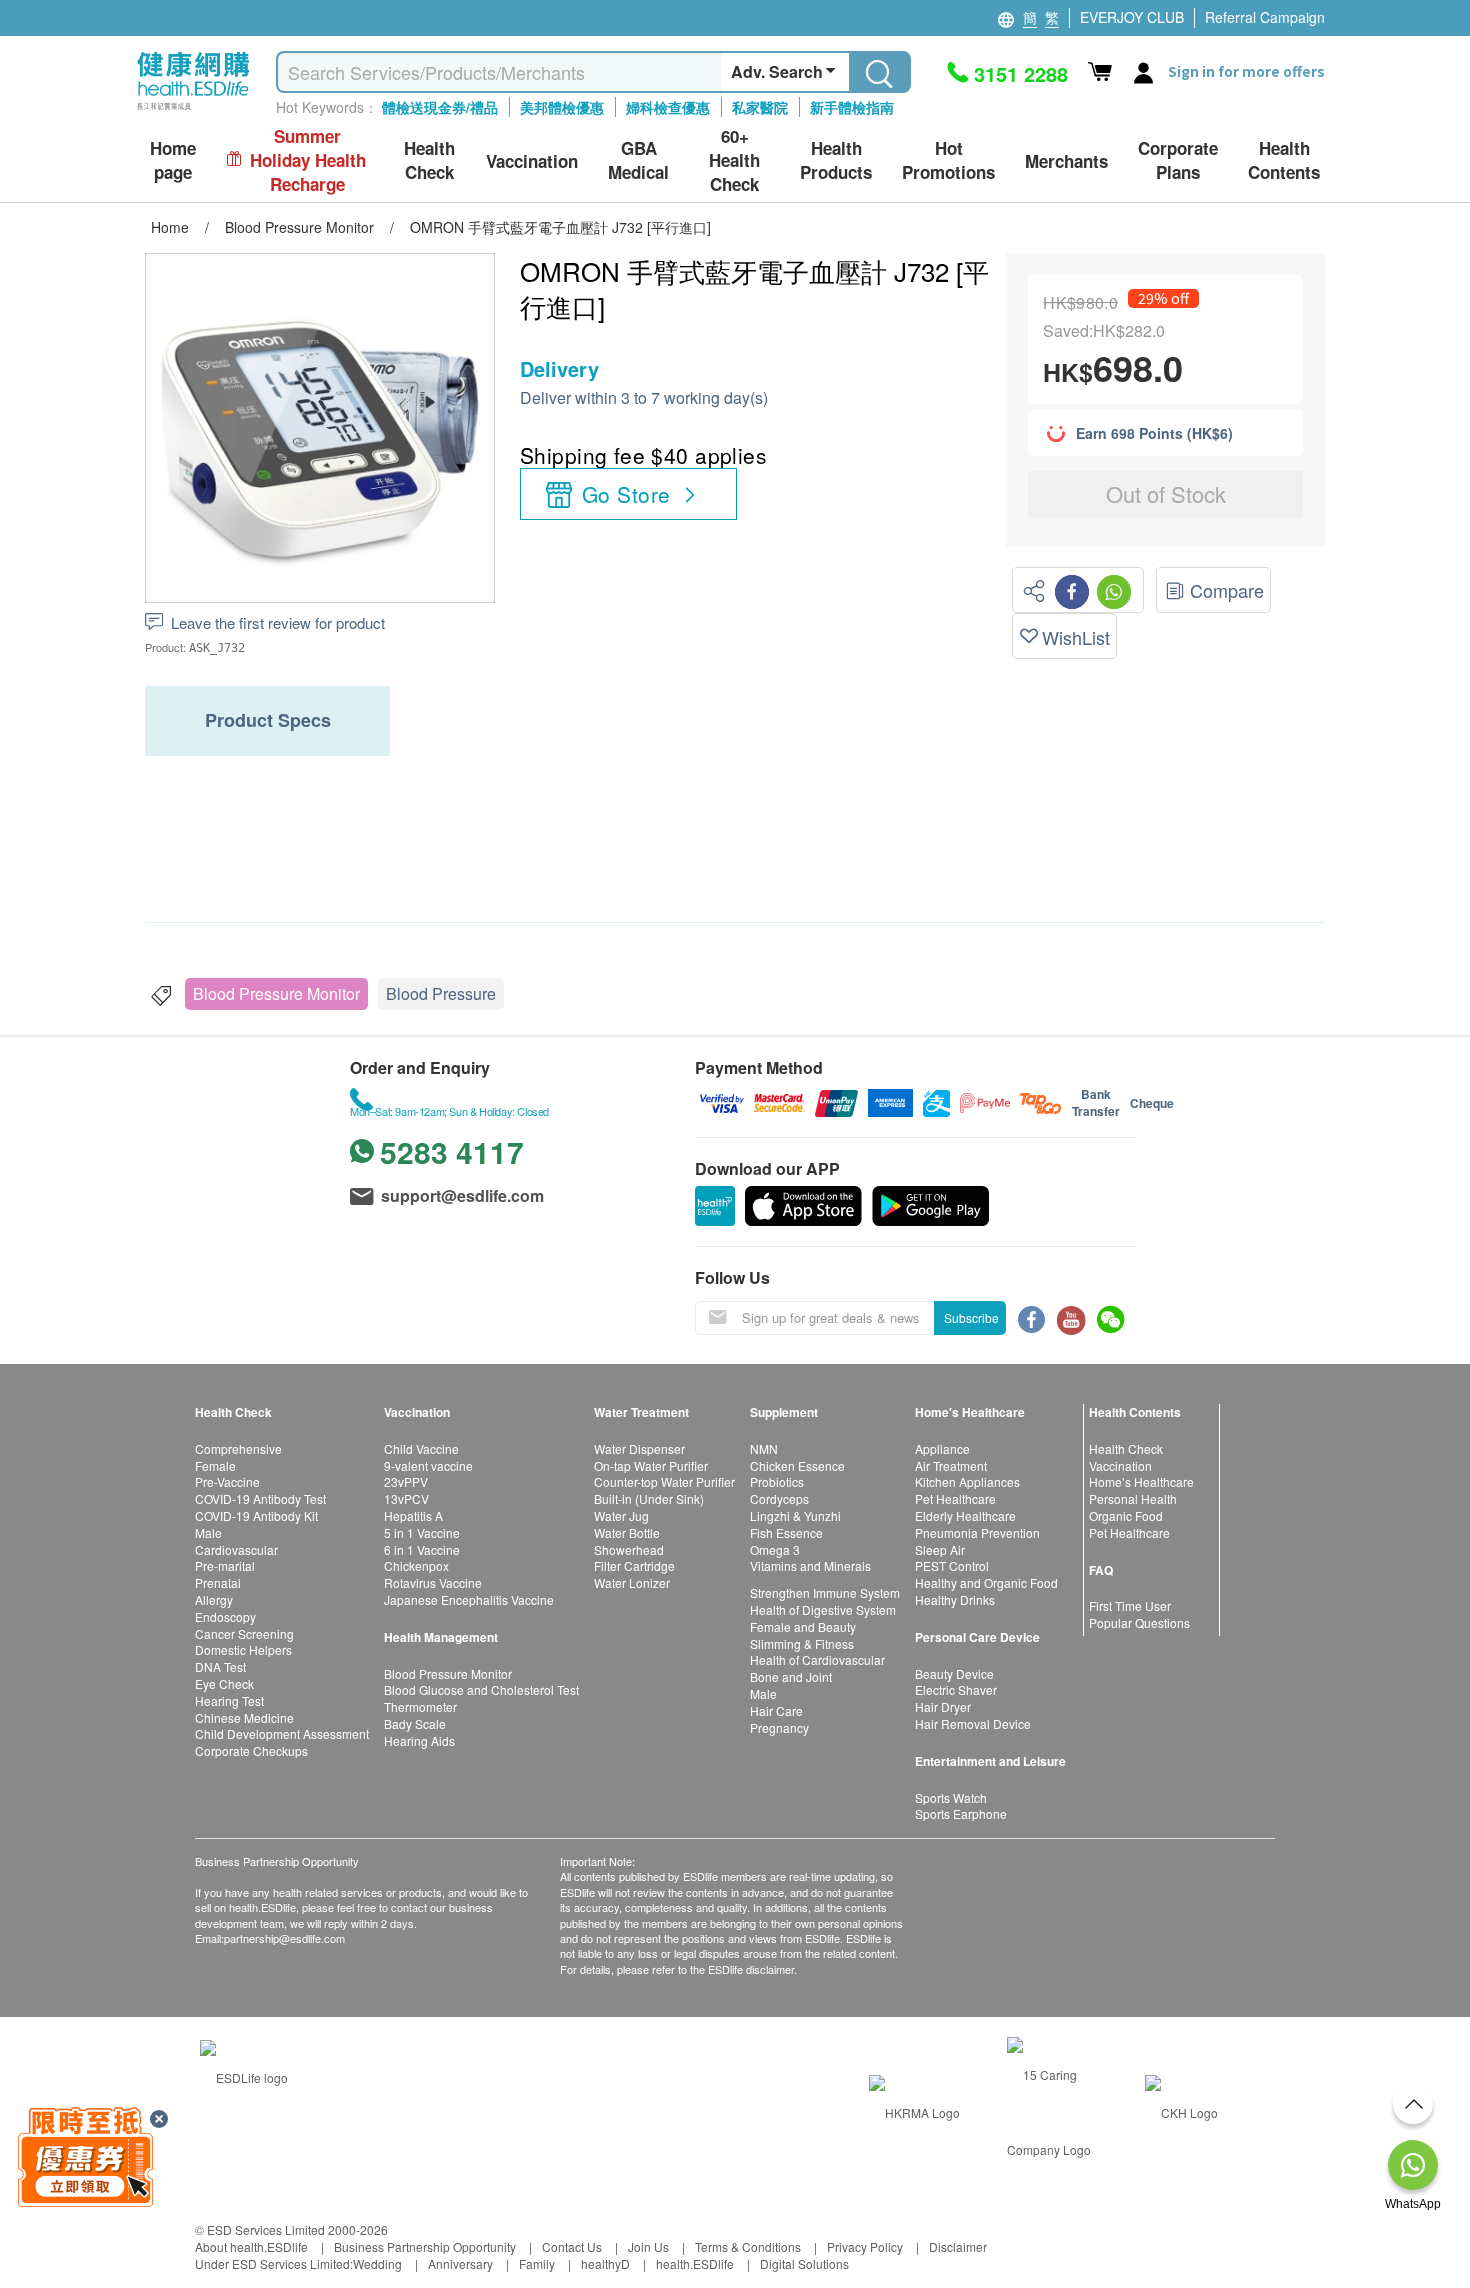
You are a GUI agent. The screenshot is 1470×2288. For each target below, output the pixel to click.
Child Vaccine (421, 1448)
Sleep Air (940, 1549)
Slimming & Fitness (802, 1643)
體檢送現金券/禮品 (440, 107)
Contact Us (572, 2246)
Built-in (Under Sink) (649, 1498)
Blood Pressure (441, 993)
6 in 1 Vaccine (422, 1549)
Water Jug (621, 1515)
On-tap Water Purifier (651, 1465)
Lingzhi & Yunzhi (795, 1515)
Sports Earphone (961, 1813)
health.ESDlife (695, 2263)
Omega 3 (775, 1549)
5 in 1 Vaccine (422, 1532)
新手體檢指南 (852, 107)
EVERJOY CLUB (1132, 17)
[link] (244, 2074)
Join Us (648, 2246)
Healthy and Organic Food (986, 1582)
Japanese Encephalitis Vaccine (469, 1599)
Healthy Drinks (955, 1599)
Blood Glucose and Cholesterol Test (481, 1689)
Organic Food (1126, 1515)
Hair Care (776, 1710)
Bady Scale (415, 1723)
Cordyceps (779, 1498)
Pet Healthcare (955, 1498)
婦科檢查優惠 (668, 107)
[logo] (193, 110)
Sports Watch (951, 1797)
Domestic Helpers (243, 1649)
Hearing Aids (419, 1740)
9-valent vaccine (428, 1465)
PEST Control (952, 1565)
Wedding (377, 2263)
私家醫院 (760, 107)
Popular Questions (1139, 1622)
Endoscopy (225, 1616)
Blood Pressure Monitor (276, 993)
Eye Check (224, 1683)
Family (537, 2263)
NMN (764, 1448)
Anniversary (460, 2263)
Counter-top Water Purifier (664, 1481)
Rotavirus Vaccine (433, 1582)
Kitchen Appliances (967, 1481)
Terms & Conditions (748, 2246)
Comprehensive (238, 1448)
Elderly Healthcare (965, 1515)
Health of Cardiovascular (817, 1659)
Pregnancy (779, 1727)
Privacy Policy (865, 2246)
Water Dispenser (639, 1448)
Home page (173, 160)
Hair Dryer (943, 1706)
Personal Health (1133, 1498)
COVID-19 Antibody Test (260, 1498)
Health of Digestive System (823, 1609)
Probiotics (777, 1481)
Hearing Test (229, 1700)
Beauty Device (954, 1673)
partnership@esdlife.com (284, 1938)
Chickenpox (416, 1565)
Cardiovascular (236, 1549)
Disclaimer (958, 2246)
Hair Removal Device (973, 1723)
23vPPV (406, 1481)
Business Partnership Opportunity (425, 2246)
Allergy (214, 1599)
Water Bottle (627, 1532)
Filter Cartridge (634, 1565)
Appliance (942, 1448)
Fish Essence (786, 1532)
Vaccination (1120, 1465)
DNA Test (220, 1666)
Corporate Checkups (251, 1750)
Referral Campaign (1265, 17)
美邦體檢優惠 (562, 107)
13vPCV (406, 1498)
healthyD (605, 2263)
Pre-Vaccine (227, 1481)
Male (208, 1532)
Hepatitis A (413, 1515)
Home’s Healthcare (1141, 1481)
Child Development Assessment (282, 1733)
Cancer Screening (244, 1633)
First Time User (1130, 1605)
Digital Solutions (804, 2263)
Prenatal (218, 1582)
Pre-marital (225, 1565)
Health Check (1126, 1448)
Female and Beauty (803, 1626)
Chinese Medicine (244, 1717)
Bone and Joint (791, 1676)
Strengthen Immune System (825, 1592)
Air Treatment (951, 1465)
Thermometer (420, 1706)
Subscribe (971, 1317)
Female (215, 1465)
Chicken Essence (797, 1465)
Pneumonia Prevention (977, 1532)
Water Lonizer (632, 1582)
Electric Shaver (956, 1689)
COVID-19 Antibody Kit (256, 1515)
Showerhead (629, 1549)
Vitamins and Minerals (810, 1565)
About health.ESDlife (251, 2246)
